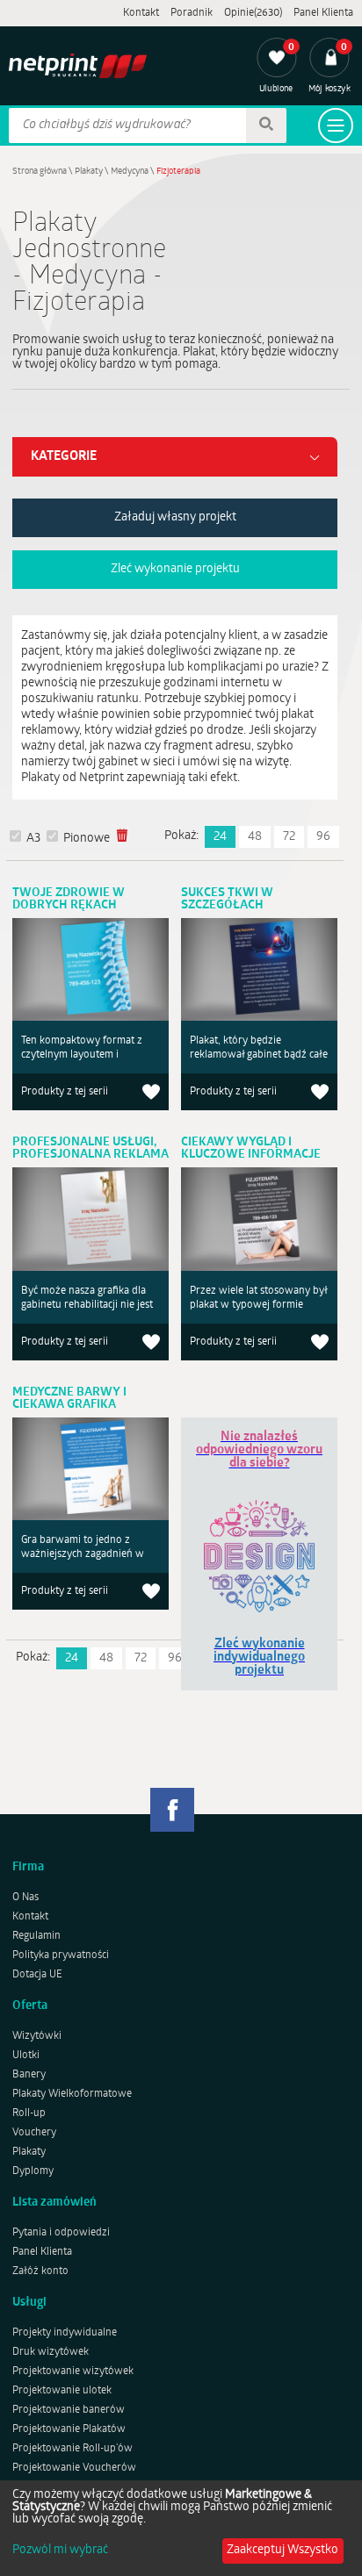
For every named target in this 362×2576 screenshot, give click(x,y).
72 (289, 837)
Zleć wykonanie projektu (175, 569)
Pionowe (87, 839)
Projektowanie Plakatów (69, 2429)
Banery (29, 2075)
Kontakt (141, 13)
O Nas (25, 1898)
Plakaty (89, 172)
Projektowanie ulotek (62, 2391)
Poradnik (192, 13)
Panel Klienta (323, 13)
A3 (33, 839)
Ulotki (26, 2056)
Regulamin (36, 1936)
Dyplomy (33, 2171)
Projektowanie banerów (69, 2410)
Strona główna (40, 172)
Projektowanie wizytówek (73, 2371)
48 (255, 837)
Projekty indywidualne (65, 2333)
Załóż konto (40, 2271)
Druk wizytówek (51, 2352)
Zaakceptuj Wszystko (282, 2550)
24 (220, 837)
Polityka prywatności (61, 1955)
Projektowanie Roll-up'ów (72, 2449)
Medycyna (130, 172)
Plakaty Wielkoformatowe (72, 2094)
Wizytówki (37, 2036)
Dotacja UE (37, 1975)
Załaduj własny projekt (175, 517)
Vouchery (34, 2133)
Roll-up (29, 2113)
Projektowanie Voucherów (74, 2468)
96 (323, 837)
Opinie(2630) (253, 13)
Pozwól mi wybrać (60, 2551)
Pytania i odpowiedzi (61, 2233)
